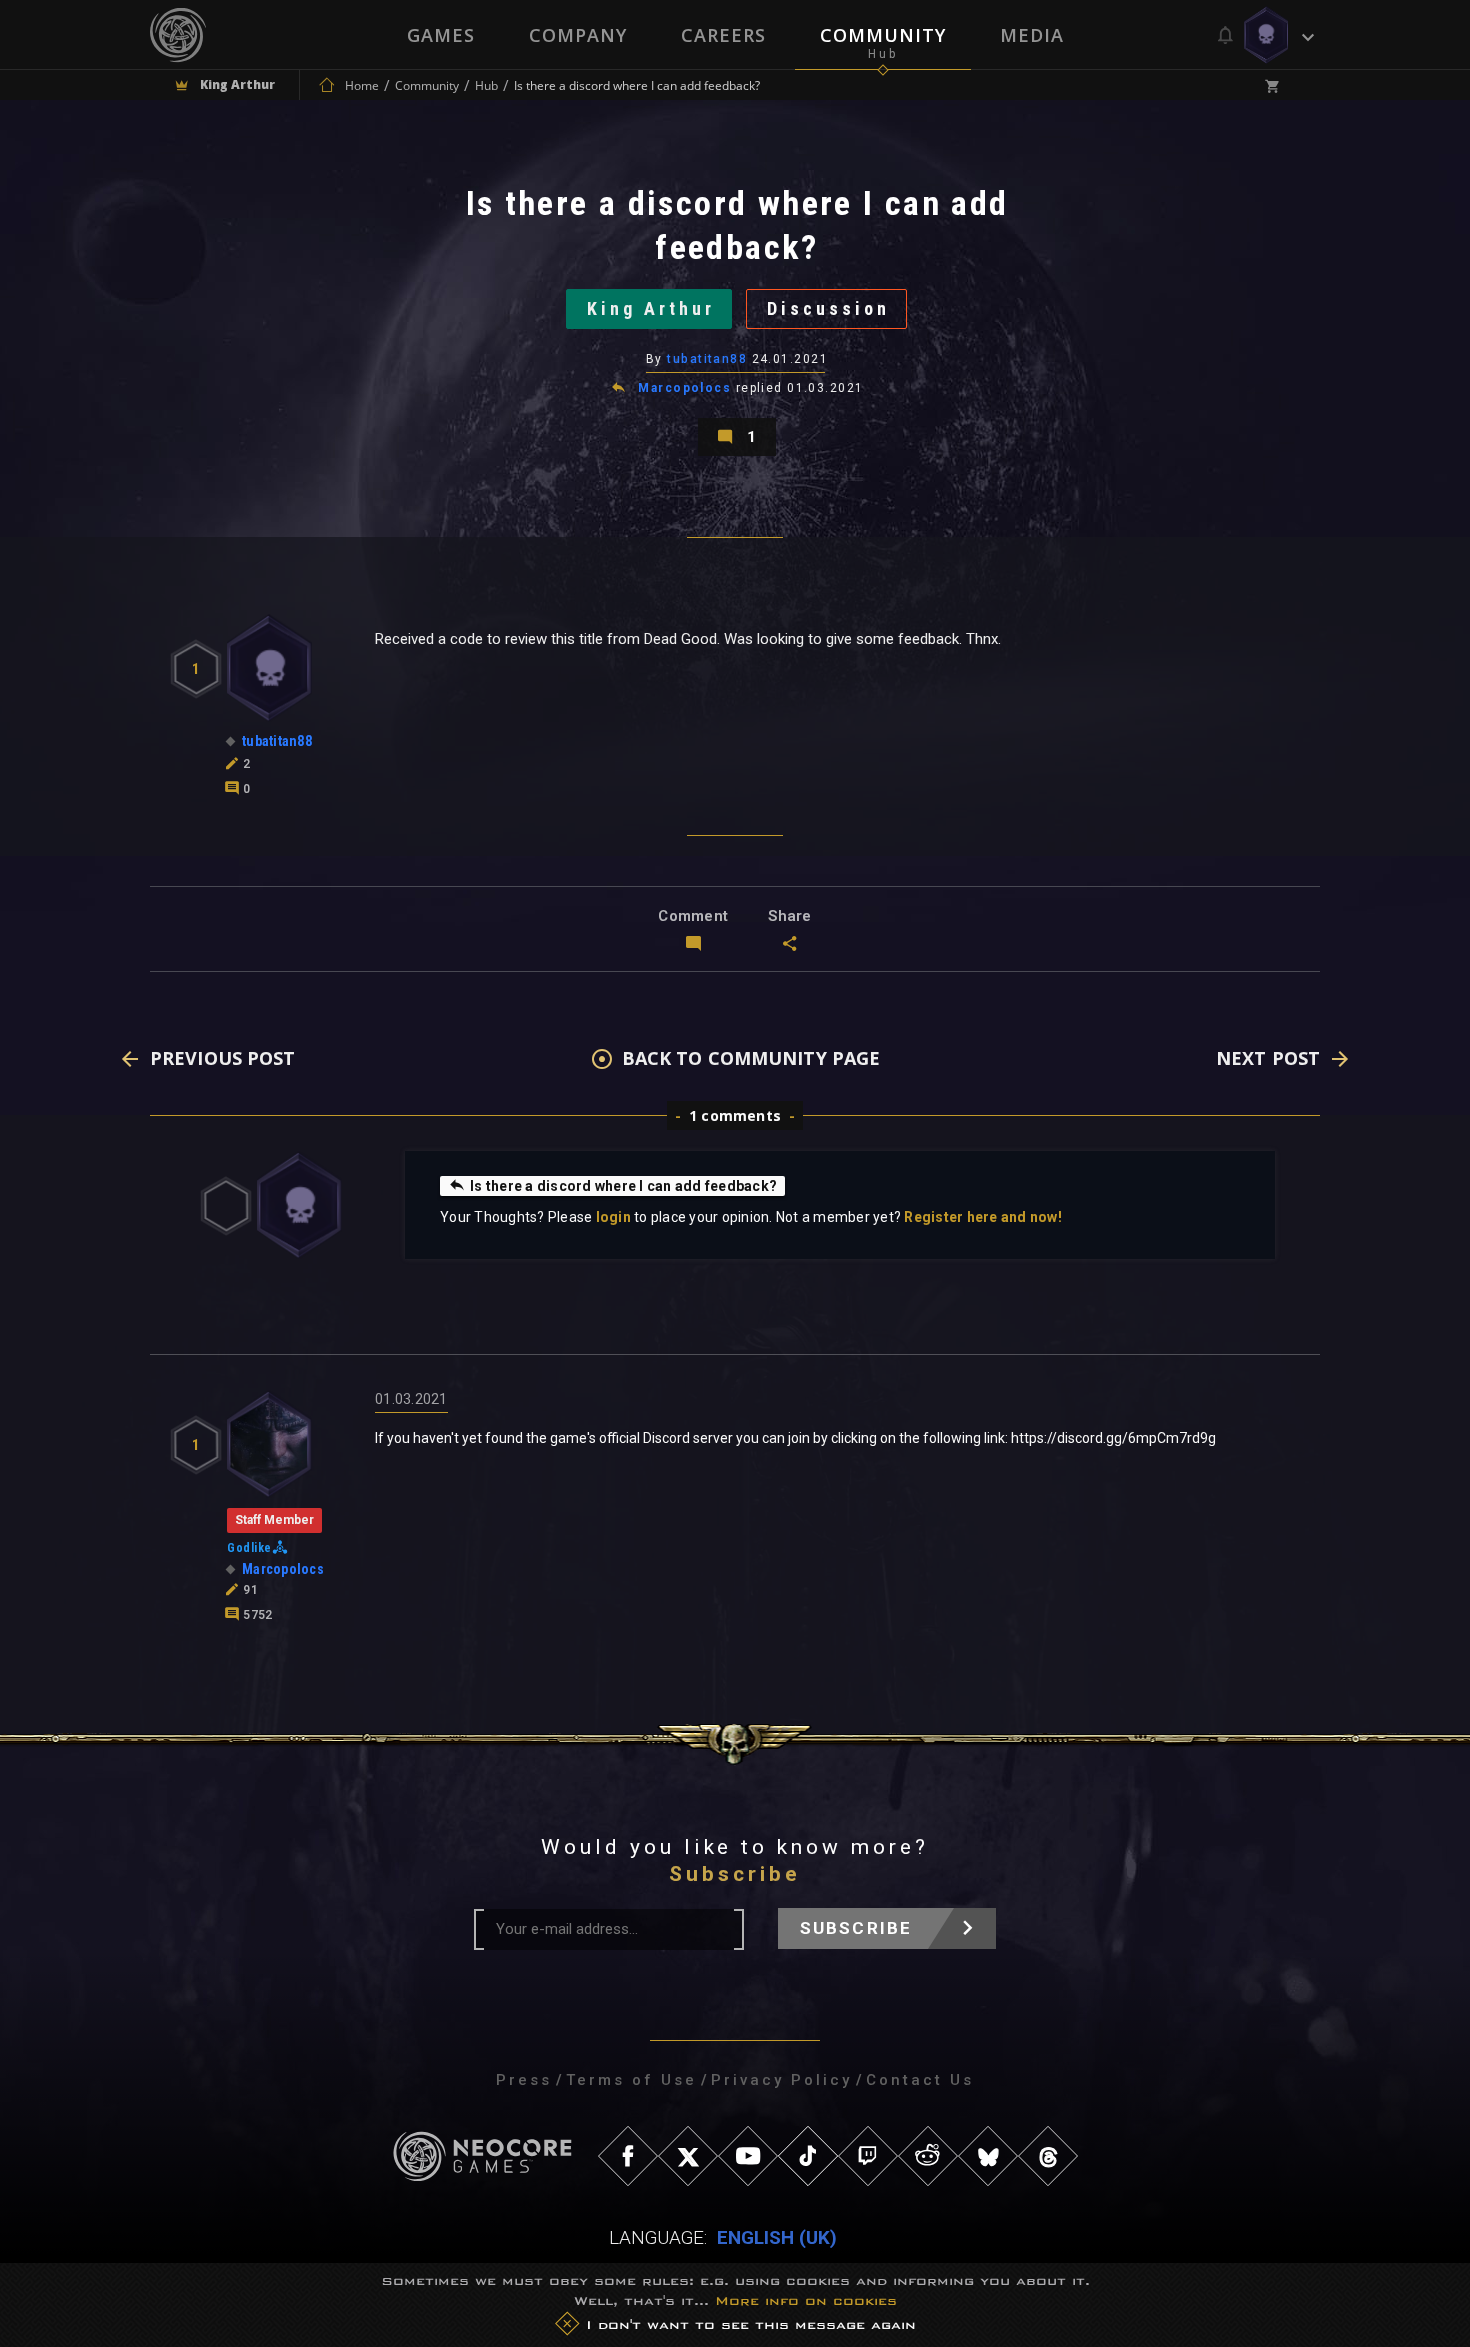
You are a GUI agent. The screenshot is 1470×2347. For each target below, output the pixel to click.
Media (1032, 35)
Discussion (828, 308)
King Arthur (651, 308)
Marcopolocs (684, 388)
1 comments (735, 1115)
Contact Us (920, 2080)
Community (883, 35)
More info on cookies (806, 2300)
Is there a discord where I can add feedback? (623, 1186)
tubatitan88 (707, 359)
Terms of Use (631, 2080)
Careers (723, 35)
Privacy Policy (781, 2080)
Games (441, 35)
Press (524, 2080)
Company (578, 35)
